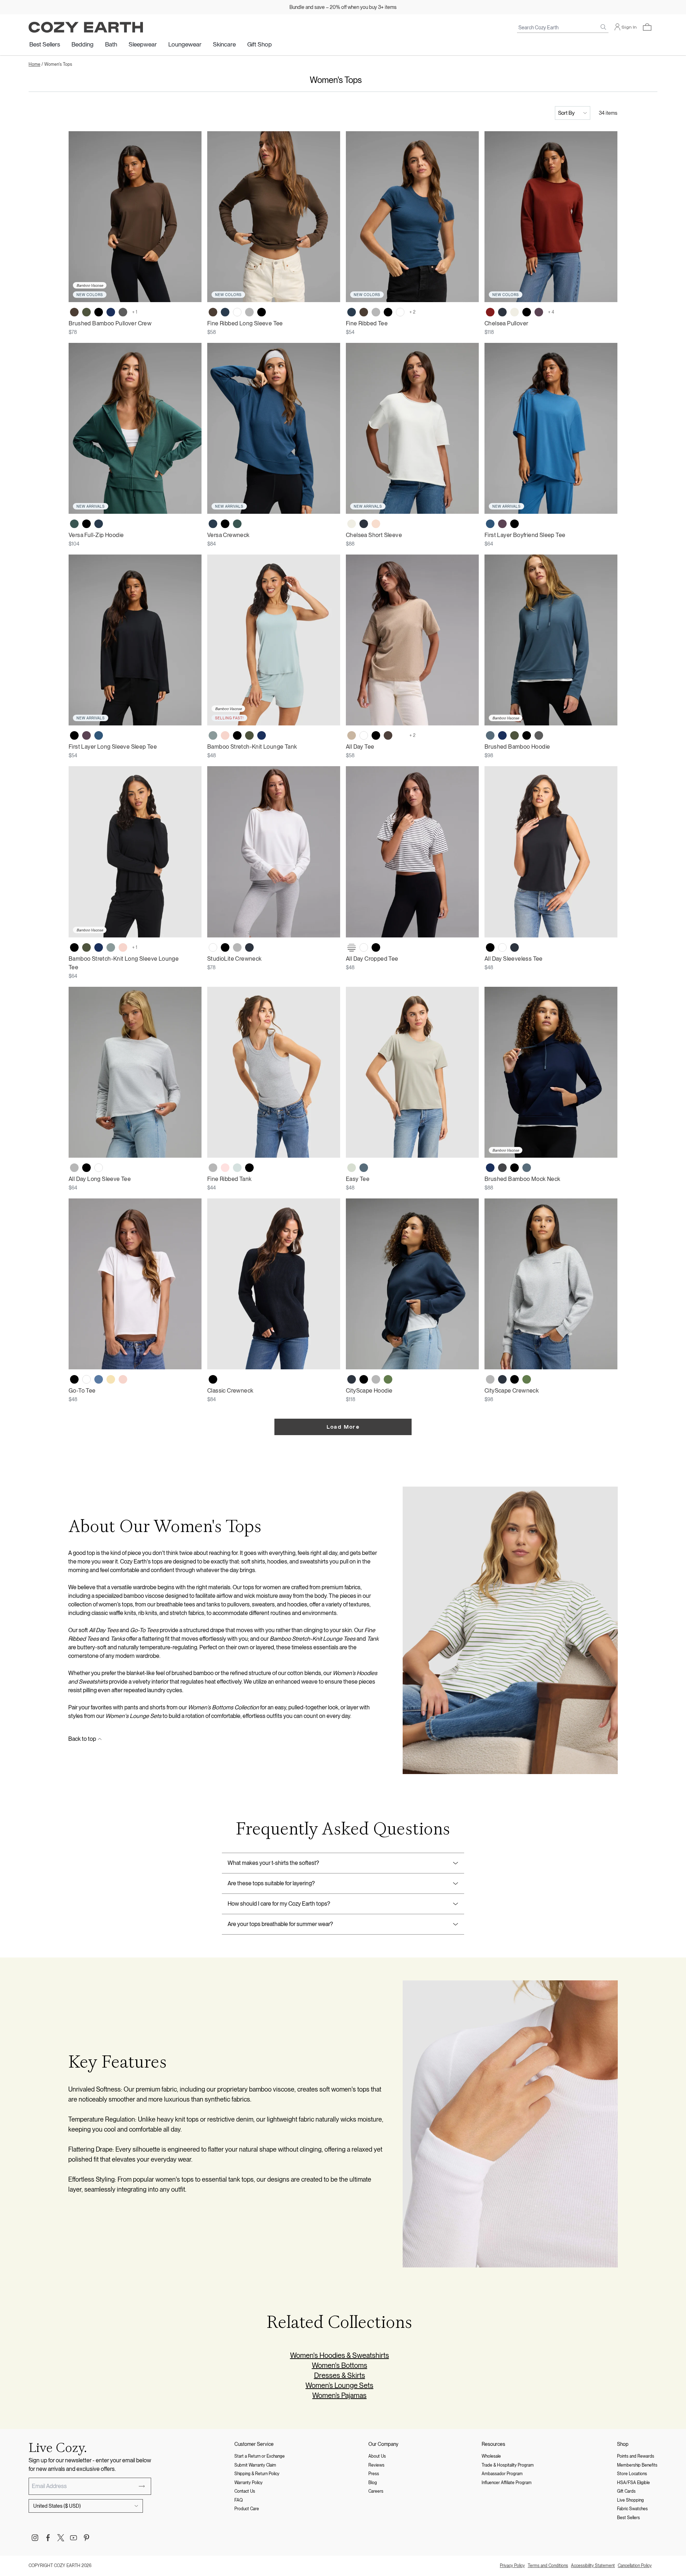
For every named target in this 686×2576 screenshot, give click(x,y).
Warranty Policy (248, 2483)
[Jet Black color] (262, 312)
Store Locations (632, 2474)
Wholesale (491, 2456)
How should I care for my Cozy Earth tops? (279, 1904)
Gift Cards (626, 2491)
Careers (376, 2491)
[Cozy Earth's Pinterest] (86, 2538)
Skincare (224, 44)
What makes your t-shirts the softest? (273, 1863)
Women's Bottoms (340, 2365)
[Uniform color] (74, 524)
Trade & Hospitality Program (508, 2465)
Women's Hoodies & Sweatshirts (340, 2355)
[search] (603, 27)
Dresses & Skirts (340, 2375)
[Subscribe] (142, 2486)
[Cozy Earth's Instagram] (35, 2538)
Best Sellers (45, 44)
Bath (111, 44)
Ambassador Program (502, 2474)
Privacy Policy (512, 2566)
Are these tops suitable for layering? (271, 1883)
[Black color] (99, 312)
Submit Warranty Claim (255, 2465)
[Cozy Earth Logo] (86, 27)
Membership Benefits (637, 2465)
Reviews (376, 2465)
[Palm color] (352, 1168)
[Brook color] (213, 735)
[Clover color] (388, 1379)
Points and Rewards (636, 2456)
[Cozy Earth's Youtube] (74, 2538)
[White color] (237, 312)
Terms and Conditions (548, 2566)
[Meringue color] (111, 1379)
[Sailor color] (99, 1379)
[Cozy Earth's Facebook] (48, 2538)
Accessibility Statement (593, 2566)
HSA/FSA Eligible (633, 2483)
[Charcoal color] (123, 312)
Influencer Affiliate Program (507, 2483)
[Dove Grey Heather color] (400, 735)
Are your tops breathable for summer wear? (280, 1924)
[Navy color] (111, 312)
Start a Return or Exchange (260, 2456)
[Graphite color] (502, 1168)
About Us (377, 2456)
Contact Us (245, 2491)
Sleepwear (143, 44)
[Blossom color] (225, 735)
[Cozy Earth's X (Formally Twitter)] (61, 2538)
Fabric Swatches (632, 2509)
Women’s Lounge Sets (339, 2385)
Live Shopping (630, 2500)
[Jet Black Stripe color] (352, 947)
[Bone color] (514, 312)
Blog (373, 2483)
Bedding (83, 44)
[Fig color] (539, 312)
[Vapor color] (237, 1168)
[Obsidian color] (225, 312)
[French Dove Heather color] (388, 947)
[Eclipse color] (502, 312)
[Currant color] (490, 312)
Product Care (247, 2509)
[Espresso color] (74, 312)
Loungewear (185, 44)
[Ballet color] (225, 1168)
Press (374, 2474)
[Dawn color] (490, 735)
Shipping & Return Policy (257, 2474)
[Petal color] (376, 524)
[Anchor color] (490, 524)
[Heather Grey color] (249, 312)
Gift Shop (260, 44)
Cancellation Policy (635, 2566)
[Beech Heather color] (352, 735)
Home (34, 64)
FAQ (238, 2500)
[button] (647, 27)
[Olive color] (86, 312)
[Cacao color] (388, 735)
